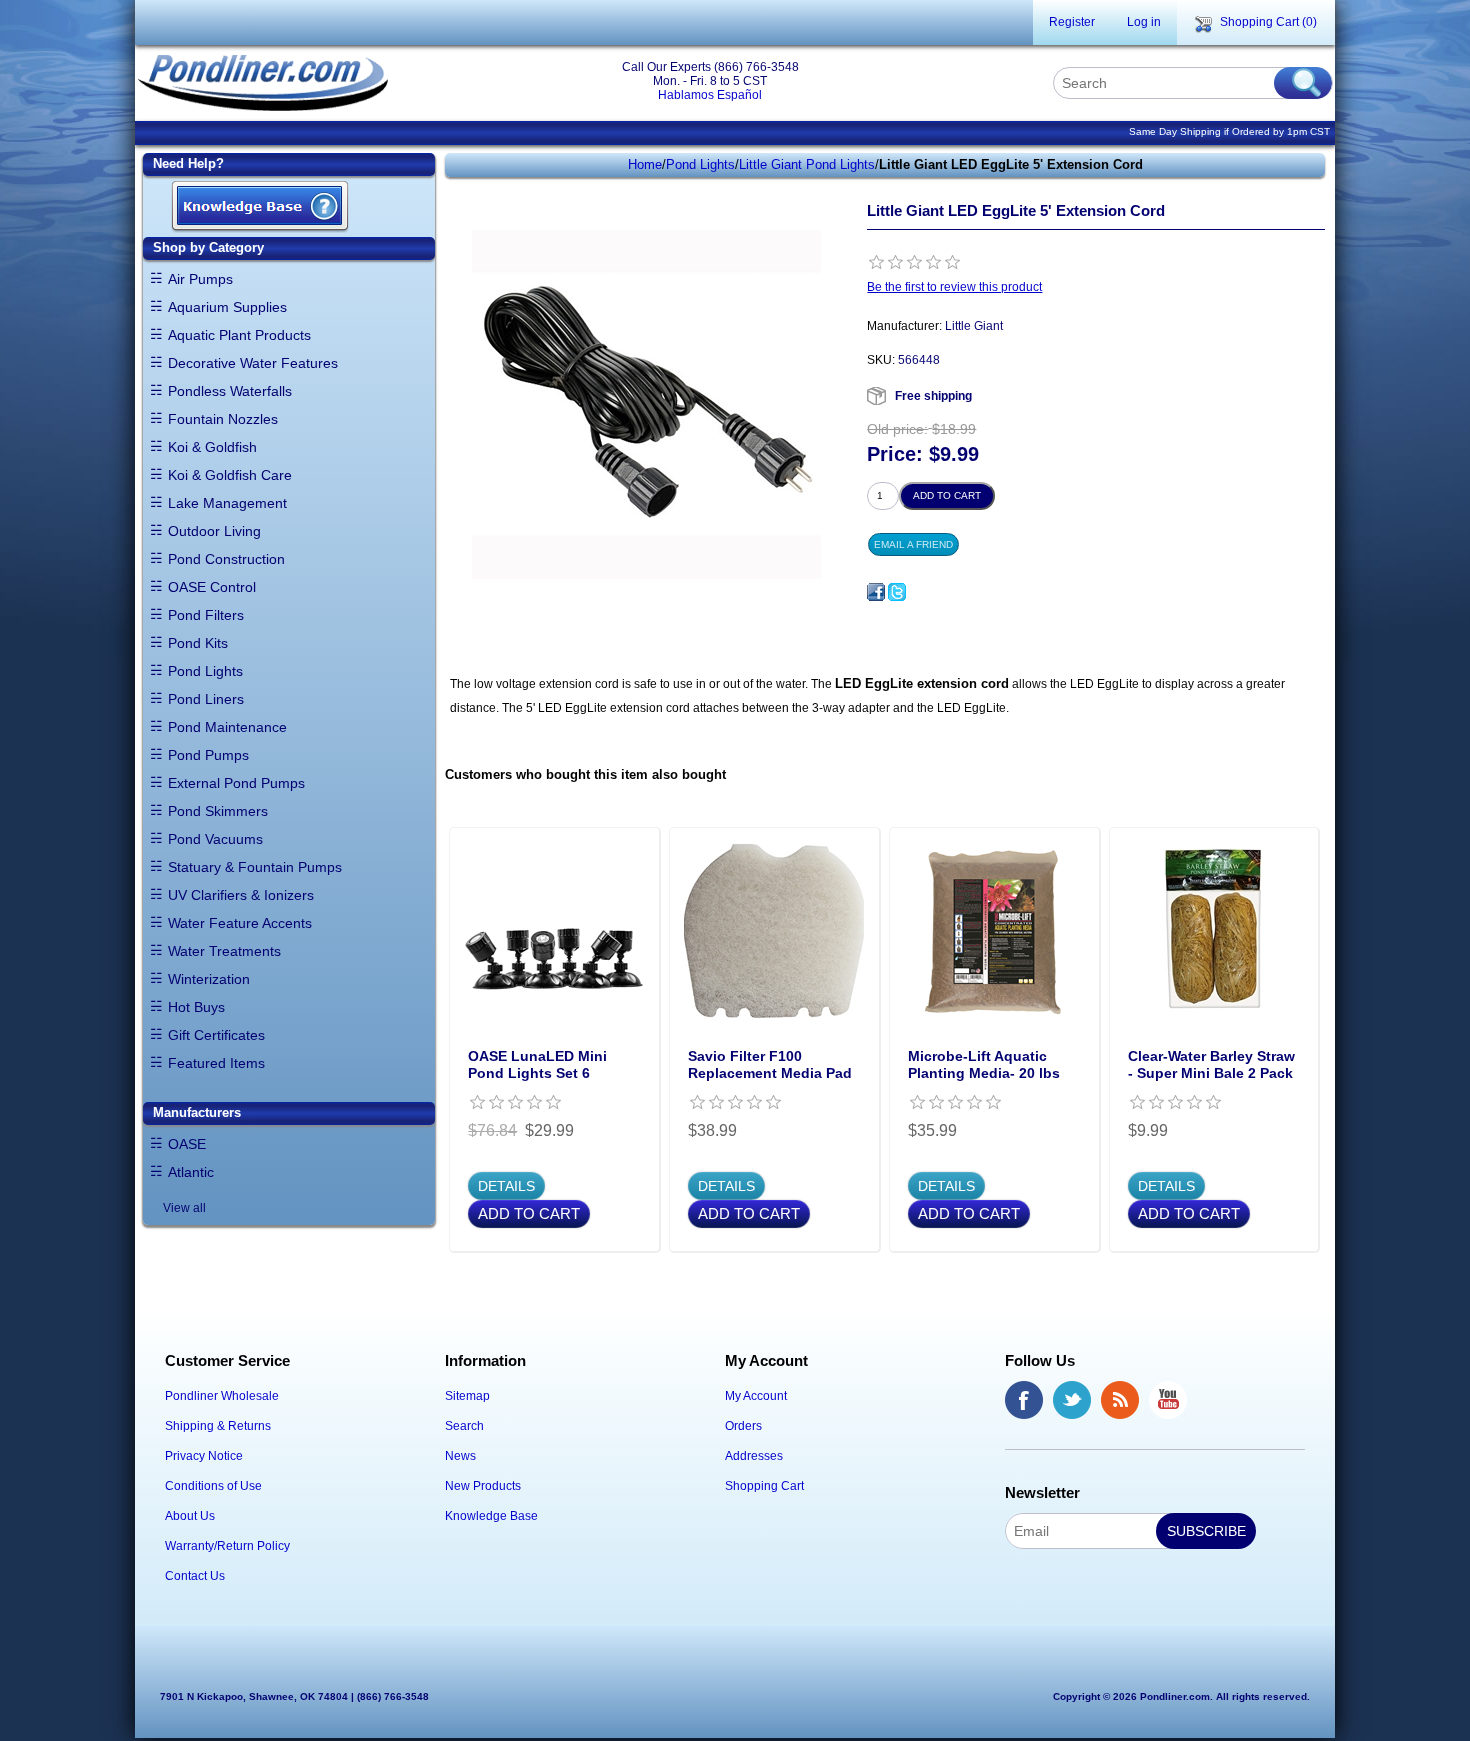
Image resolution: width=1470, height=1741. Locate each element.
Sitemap (467, 1396)
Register (1072, 22)
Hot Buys (196, 1007)
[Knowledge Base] (260, 207)
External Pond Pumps (236, 783)
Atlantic (191, 1172)
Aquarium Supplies (227, 307)
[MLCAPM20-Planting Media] (994, 932)
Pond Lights (205, 671)
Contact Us (195, 1576)
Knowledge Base (491, 1516)
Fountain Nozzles (223, 419)
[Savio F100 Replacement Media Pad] (774, 932)
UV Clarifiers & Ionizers (241, 895)
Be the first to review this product (954, 287)
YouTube (1168, 1400)
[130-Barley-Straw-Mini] (1214, 932)
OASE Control (212, 587)
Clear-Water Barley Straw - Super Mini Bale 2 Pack (1211, 1064)
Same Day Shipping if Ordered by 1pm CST (1229, 131)
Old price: (897, 429)
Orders (743, 1426)
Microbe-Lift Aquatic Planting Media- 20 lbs (984, 1064)
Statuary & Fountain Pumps (255, 867)
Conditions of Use (213, 1486)
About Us (190, 1516)
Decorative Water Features (253, 363)
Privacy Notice (204, 1456)
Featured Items (216, 1063)
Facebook (1024, 1400)
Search (464, 1426)
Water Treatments (224, 951)
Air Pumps (200, 279)
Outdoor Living (214, 531)
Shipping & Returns (218, 1426)
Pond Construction (226, 559)
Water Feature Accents (240, 923)
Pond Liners (206, 699)
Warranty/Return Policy (227, 1546)
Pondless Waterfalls (230, 391)
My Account (756, 1396)
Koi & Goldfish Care (230, 475)
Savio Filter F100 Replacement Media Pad (770, 1064)
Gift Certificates (216, 1035)
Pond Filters (206, 615)
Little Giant (974, 326)
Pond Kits (198, 643)
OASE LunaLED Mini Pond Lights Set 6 (537, 1064)
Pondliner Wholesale (222, 1396)
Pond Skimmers (218, 811)
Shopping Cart (764, 1486)
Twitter (1072, 1400)
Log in (1144, 22)
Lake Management (227, 503)
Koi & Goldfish (212, 447)
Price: (895, 455)
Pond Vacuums (215, 839)
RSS (1120, 1400)
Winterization (209, 979)
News (460, 1456)
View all (184, 1208)
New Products (483, 1486)
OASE (187, 1144)
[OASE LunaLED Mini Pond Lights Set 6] (554, 932)
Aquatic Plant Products (239, 335)
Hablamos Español (710, 95)
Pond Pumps (208, 755)
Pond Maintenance (227, 727)
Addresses (754, 1456)
